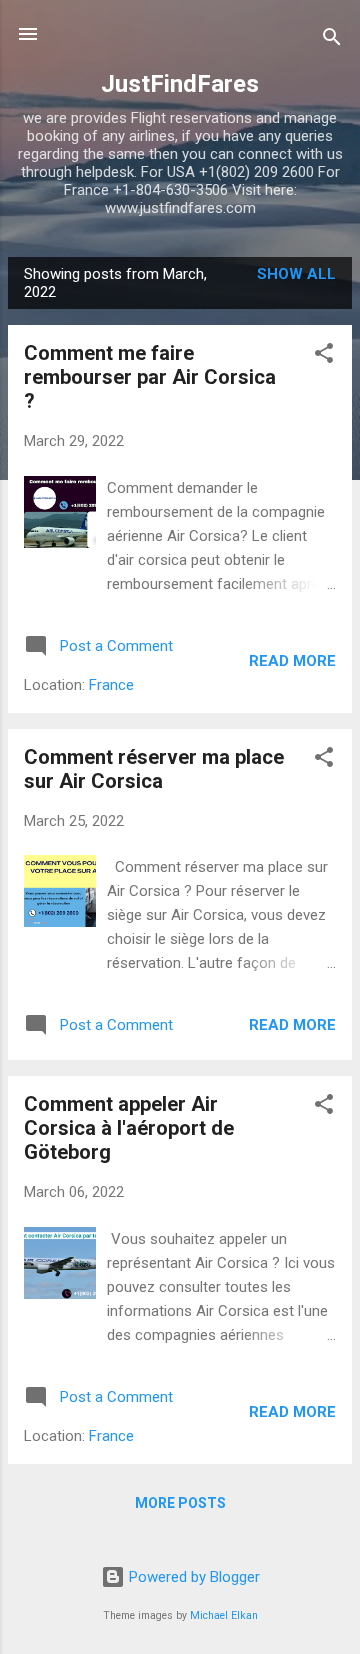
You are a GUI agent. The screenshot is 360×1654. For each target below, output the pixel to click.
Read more (292, 661)
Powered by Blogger (192, 1577)
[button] (324, 356)
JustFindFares (180, 84)
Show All (296, 274)
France (111, 685)
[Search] (332, 40)
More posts (180, 1503)
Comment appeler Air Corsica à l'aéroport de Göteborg (129, 1128)
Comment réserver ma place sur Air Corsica (154, 769)
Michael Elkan (224, 1615)
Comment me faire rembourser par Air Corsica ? (150, 377)
